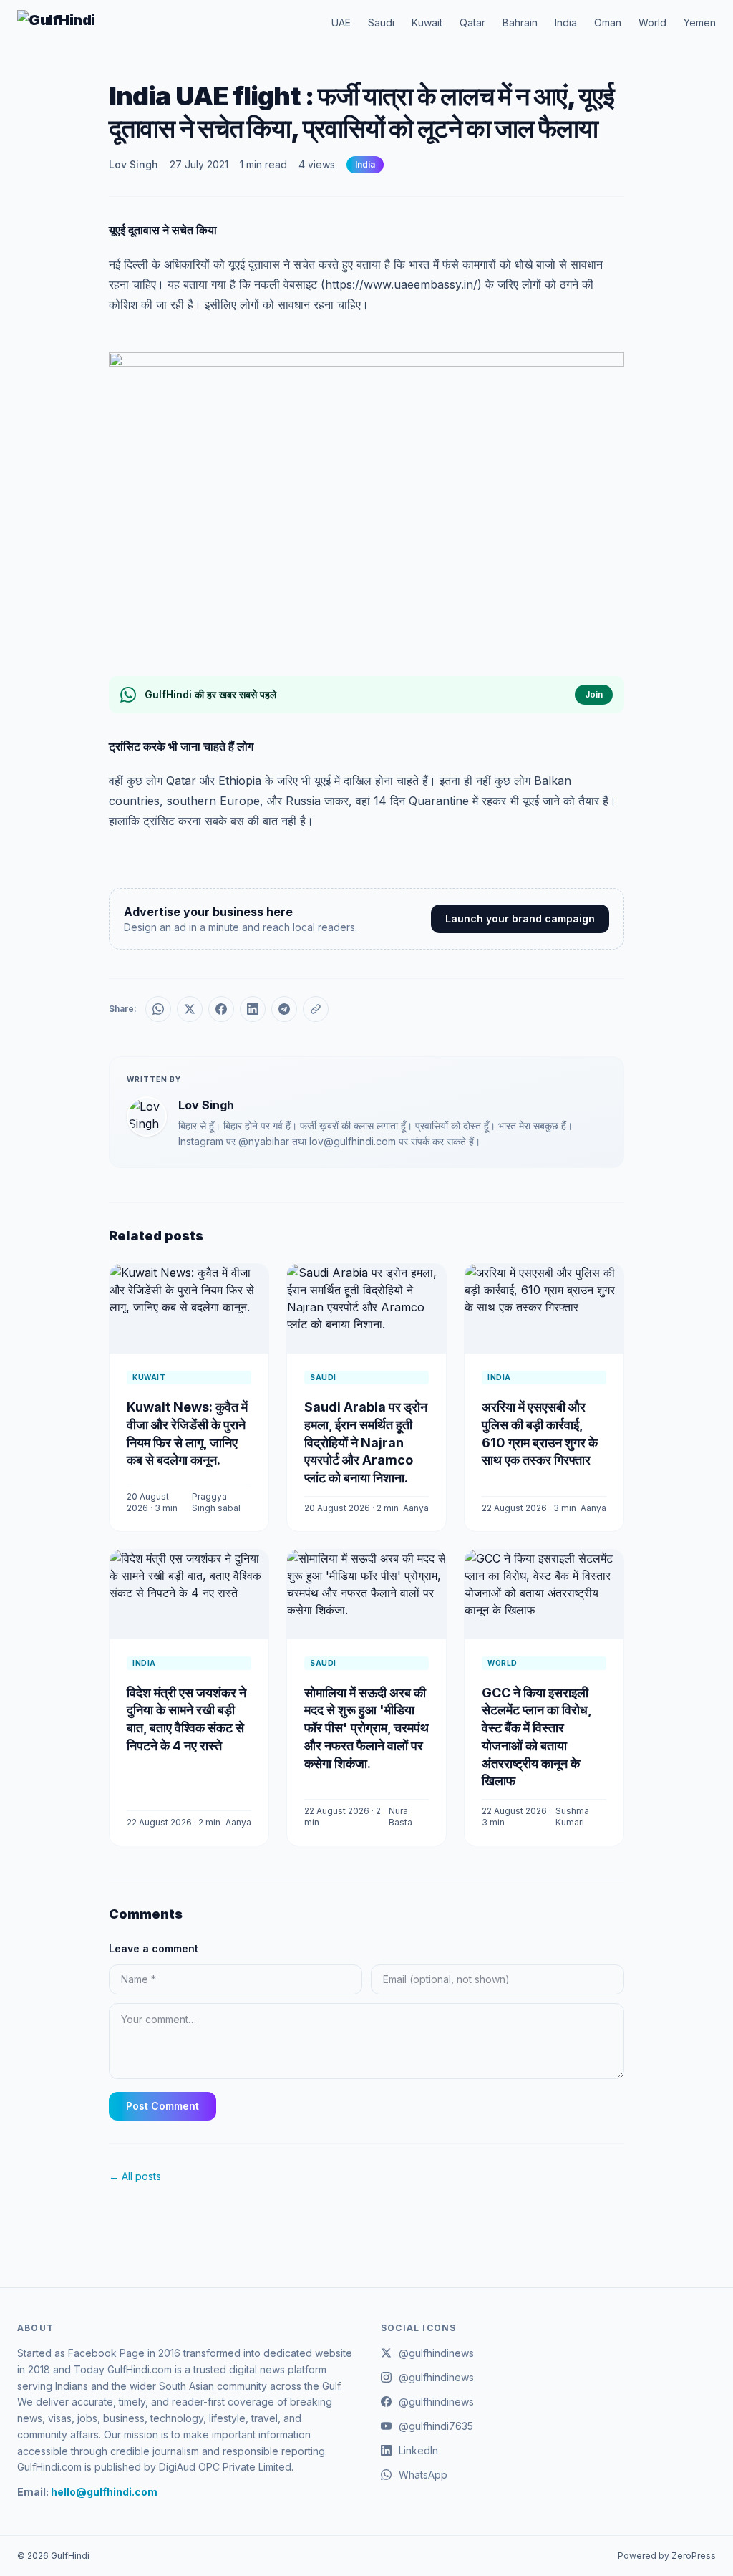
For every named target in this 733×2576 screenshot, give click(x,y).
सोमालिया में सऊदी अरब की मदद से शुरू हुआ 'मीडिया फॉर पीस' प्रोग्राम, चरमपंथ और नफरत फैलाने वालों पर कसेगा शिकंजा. (366, 1728)
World (652, 23)
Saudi (381, 23)
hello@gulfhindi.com (104, 2492)
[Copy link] (316, 1009)
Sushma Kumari (572, 1817)
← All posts (135, 2176)
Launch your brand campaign (520, 918)
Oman (608, 23)
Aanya (416, 1508)
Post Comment (162, 2106)
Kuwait (427, 23)
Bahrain (520, 23)
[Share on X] (190, 1009)
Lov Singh (134, 164)
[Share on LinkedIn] (253, 1009)
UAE (341, 23)
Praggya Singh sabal (216, 1502)
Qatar (472, 23)
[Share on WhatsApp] (158, 1009)
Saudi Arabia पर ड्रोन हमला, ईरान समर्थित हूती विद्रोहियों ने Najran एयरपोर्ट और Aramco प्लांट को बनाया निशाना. (366, 1442)
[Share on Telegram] (284, 1009)
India (566, 23)
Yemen (700, 23)
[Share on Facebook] (221, 1009)
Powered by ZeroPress (667, 2556)
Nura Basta (401, 1817)
